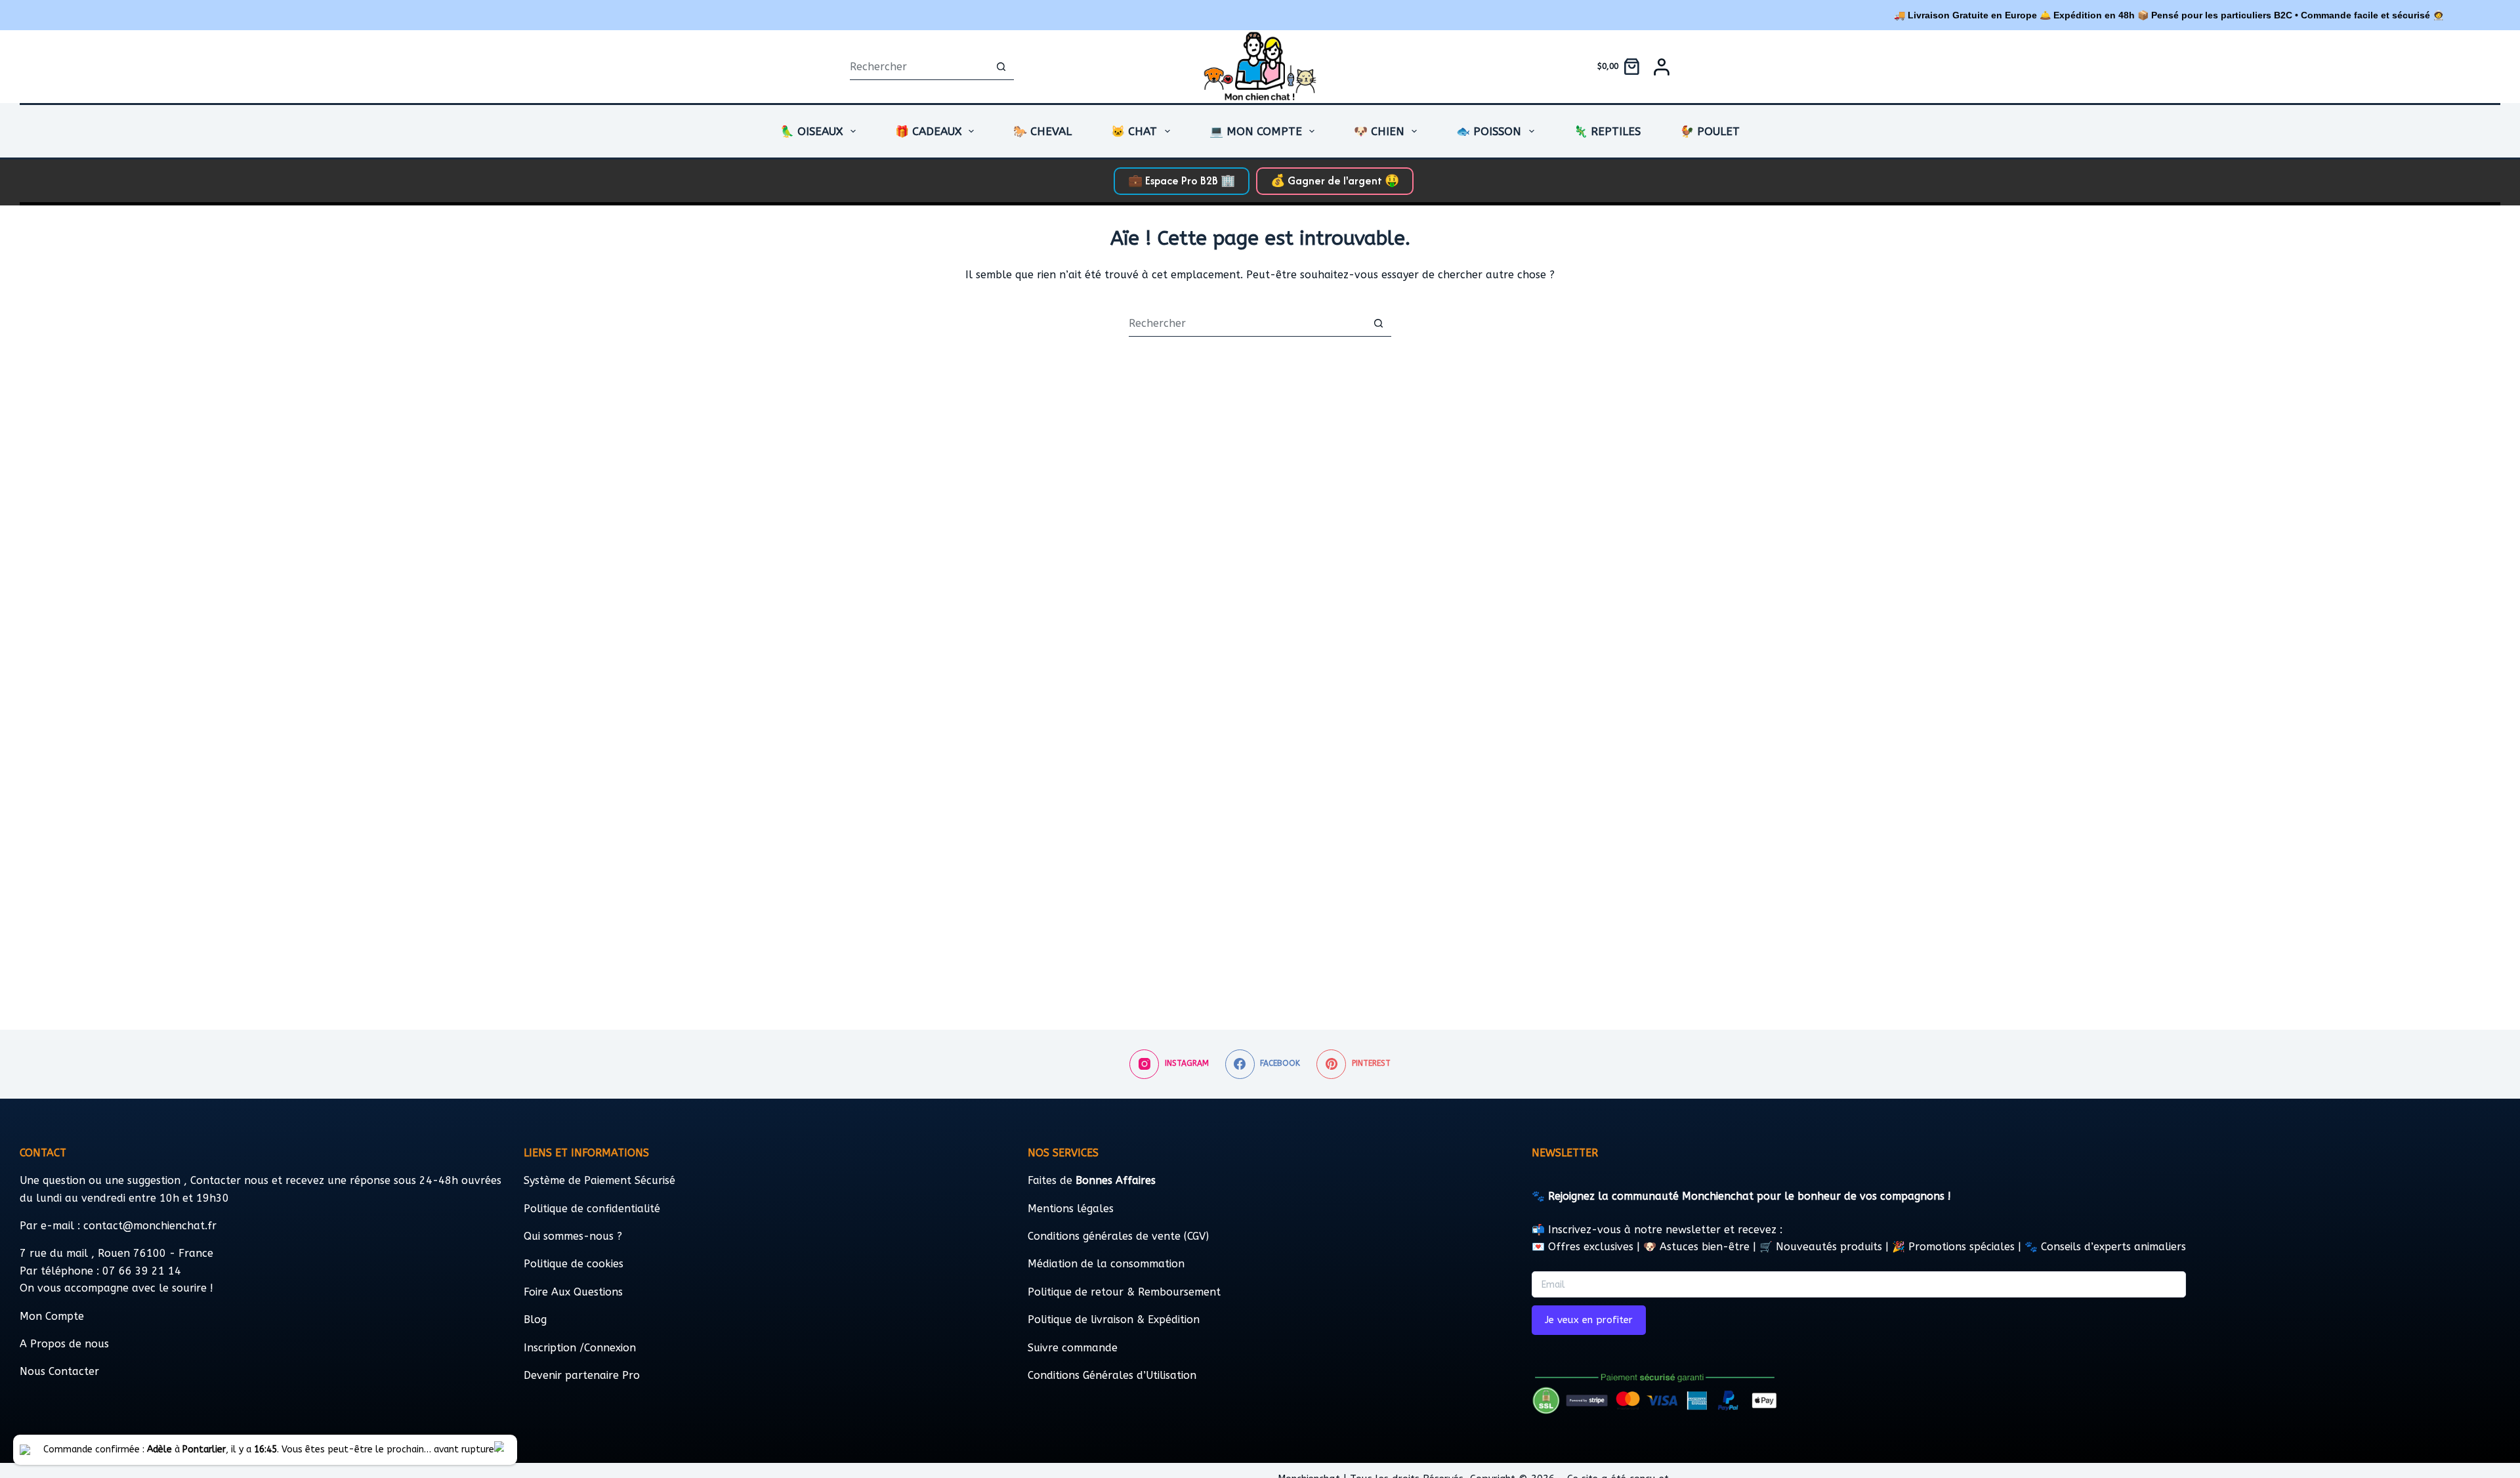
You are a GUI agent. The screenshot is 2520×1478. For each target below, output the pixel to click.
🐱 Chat (1134, 131)
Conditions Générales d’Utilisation (1112, 1375)
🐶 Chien (1379, 131)
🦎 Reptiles (1607, 131)
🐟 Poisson (1489, 131)
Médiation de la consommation (1106, 1264)
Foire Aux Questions (573, 1292)
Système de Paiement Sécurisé (599, 1180)
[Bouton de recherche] (1001, 67)
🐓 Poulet (1710, 131)
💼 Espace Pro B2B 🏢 (1182, 180)
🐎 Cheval (1042, 131)
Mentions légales (1071, 1209)
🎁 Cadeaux (928, 131)
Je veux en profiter (1589, 1320)
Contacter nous (231, 1180)
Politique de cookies (574, 1264)
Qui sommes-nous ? (573, 1236)
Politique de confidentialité (592, 1209)
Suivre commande (1073, 1348)
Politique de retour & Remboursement (1124, 1292)
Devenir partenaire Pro (582, 1375)
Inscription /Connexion (580, 1348)
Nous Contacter (59, 1371)
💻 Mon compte (1256, 131)
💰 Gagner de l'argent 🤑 (1335, 180)
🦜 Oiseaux (811, 131)
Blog (535, 1320)
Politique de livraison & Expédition (1114, 1320)
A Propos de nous (64, 1344)
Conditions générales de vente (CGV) (1118, 1236)
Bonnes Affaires (1116, 1180)
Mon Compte (52, 1316)
